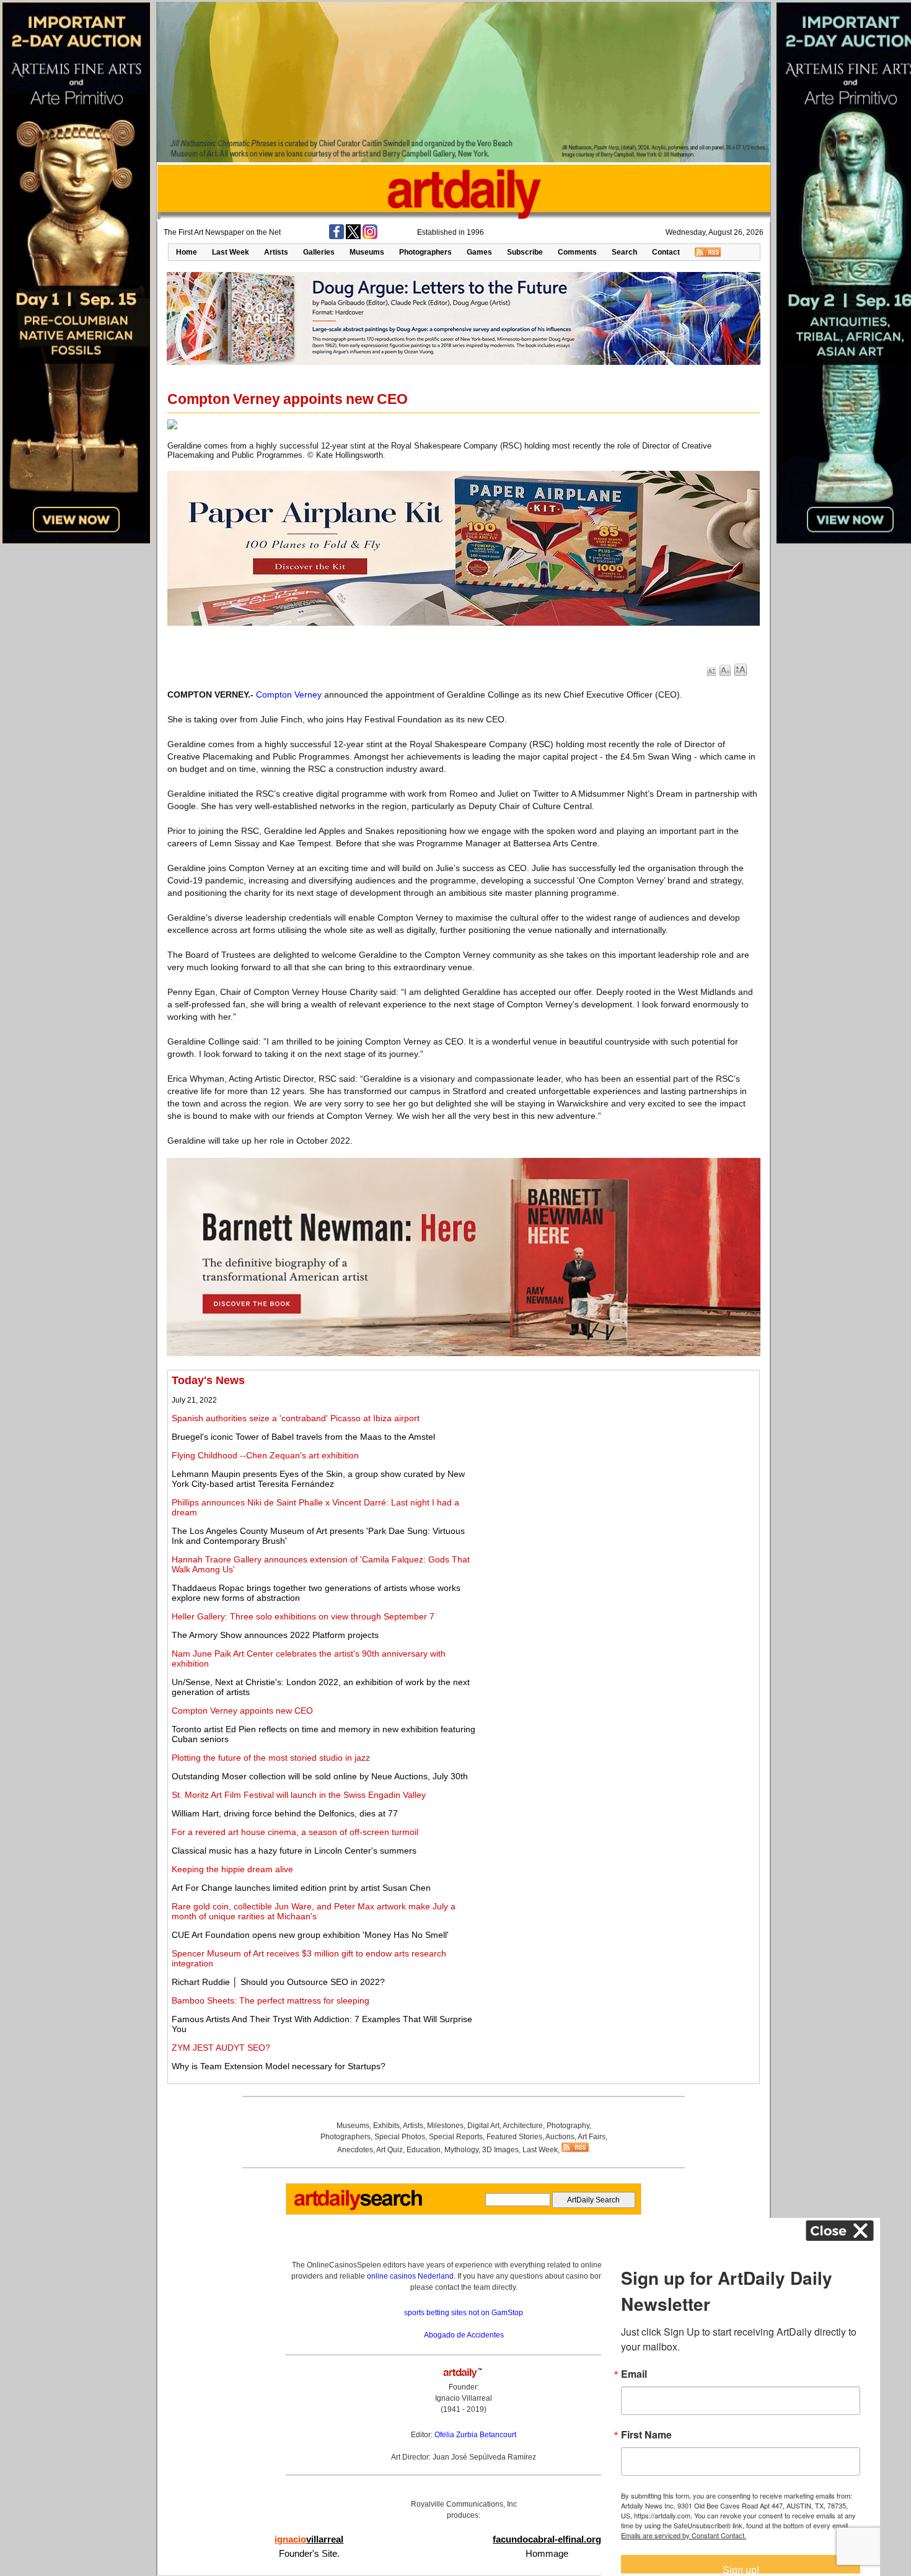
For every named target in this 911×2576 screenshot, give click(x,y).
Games (479, 252)
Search (624, 252)
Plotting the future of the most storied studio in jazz (271, 1758)
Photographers (425, 252)
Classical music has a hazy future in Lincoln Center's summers (294, 1851)
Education (424, 2150)
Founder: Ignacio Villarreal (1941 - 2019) (464, 2398)
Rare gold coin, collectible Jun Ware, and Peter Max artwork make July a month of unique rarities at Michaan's (314, 1911)
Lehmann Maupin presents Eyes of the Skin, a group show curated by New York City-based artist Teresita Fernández (318, 1479)
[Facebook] (337, 237)
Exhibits (386, 2126)
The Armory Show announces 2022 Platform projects (275, 1635)
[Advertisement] (618, 1461)
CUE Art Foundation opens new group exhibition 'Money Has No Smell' (310, 1935)
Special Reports (456, 2137)
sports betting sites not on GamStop (464, 2313)
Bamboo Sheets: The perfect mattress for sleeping (271, 2000)
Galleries (319, 252)
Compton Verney (289, 694)
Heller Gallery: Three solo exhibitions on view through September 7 (303, 1616)
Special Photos (400, 2137)
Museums (367, 252)
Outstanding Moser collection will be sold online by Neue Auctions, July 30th (320, 1776)
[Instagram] (370, 237)
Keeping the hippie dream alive (232, 1869)
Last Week (231, 252)
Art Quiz (389, 2150)
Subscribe (525, 252)
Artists (276, 252)
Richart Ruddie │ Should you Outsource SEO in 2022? (278, 1982)
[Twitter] (353, 237)
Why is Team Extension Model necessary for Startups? (279, 2066)
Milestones (445, 2126)
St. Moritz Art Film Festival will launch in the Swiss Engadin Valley (299, 1795)
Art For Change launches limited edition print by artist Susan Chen (301, 1888)
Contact (666, 252)
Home (187, 252)
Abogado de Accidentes (464, 2335)
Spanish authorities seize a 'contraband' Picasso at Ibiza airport (296, 1418)
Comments (577, 252)
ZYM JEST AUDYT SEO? (221, 2048)
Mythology (461, 2150)
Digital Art (483, 2126)
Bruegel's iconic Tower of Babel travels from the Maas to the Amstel (303, 1437)
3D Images (500, 2150)
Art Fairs (592, 2137)
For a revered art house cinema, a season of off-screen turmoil (295, 1832)
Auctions (560, 2137)
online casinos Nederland (410, 2276)
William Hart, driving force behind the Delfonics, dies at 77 (285, 1813)
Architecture (523, 2126)
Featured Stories (514, 2137)
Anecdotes (355, 2150)
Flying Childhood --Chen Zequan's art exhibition (265, 1455)
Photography (568, 2126)
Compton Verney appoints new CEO (242, 1711)
